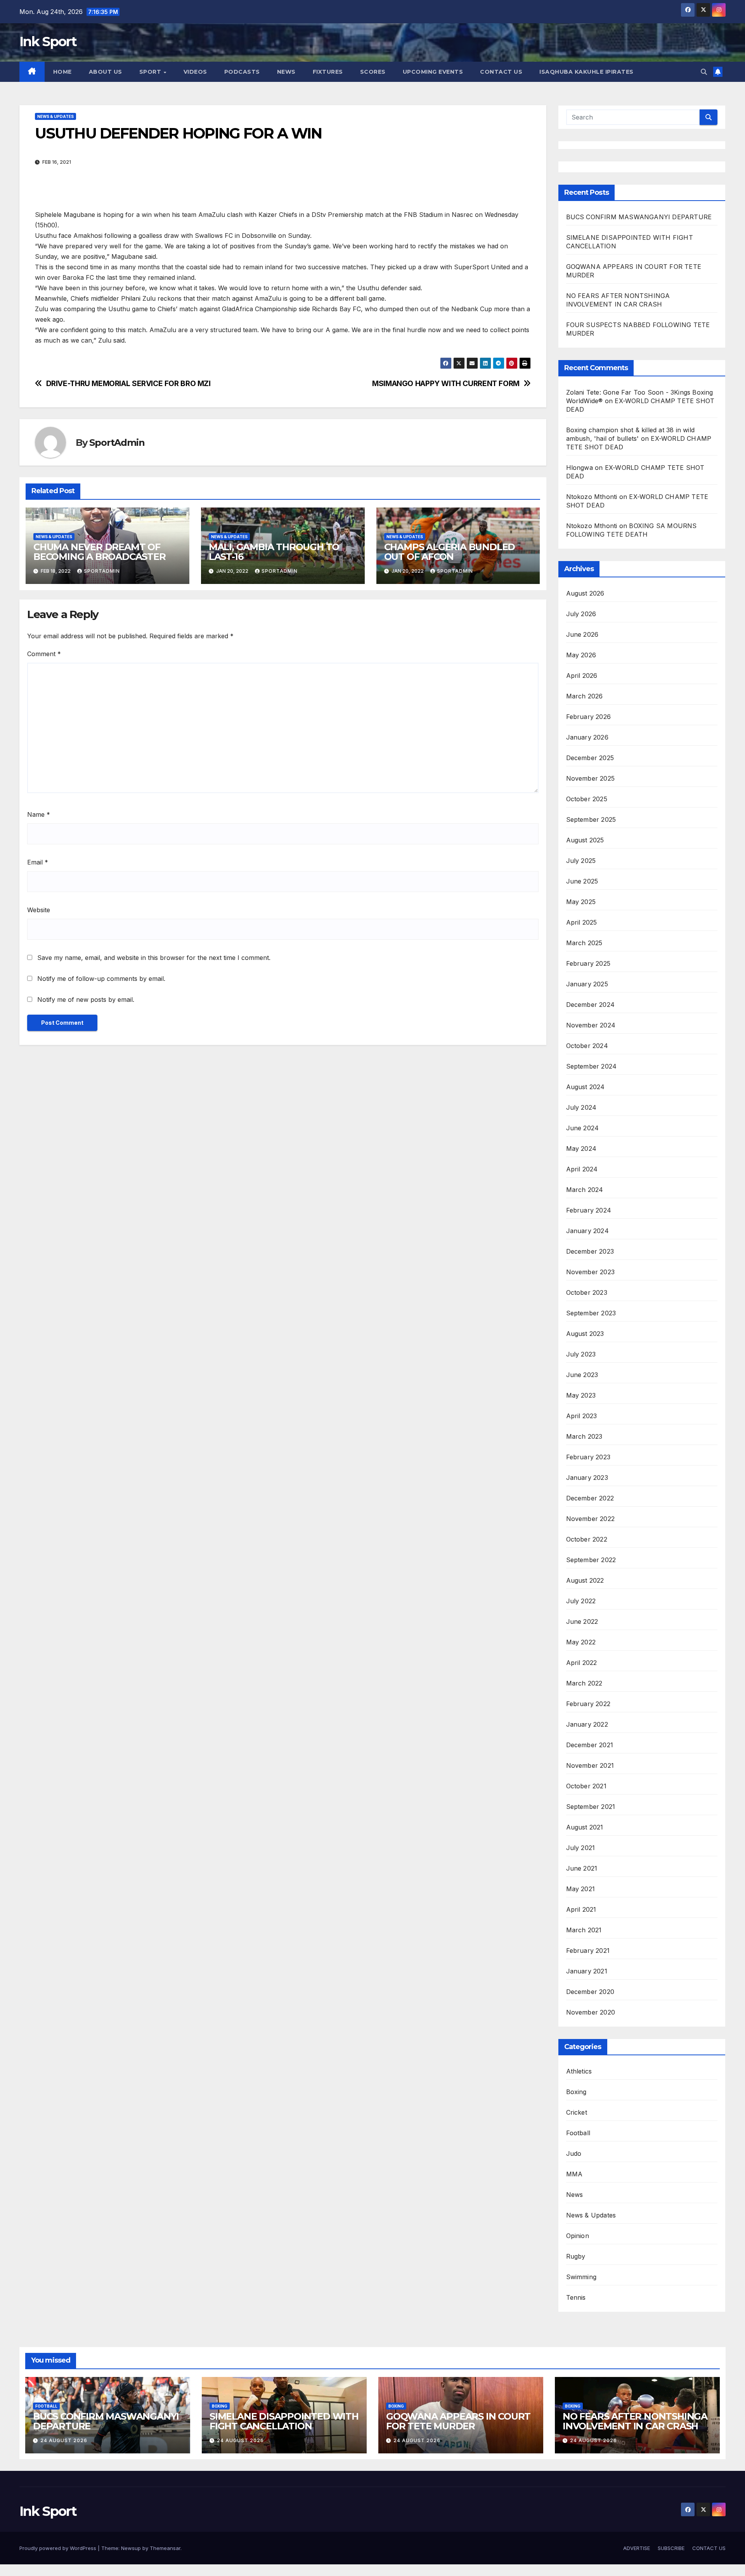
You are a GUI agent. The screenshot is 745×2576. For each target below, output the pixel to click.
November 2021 (590, 1765)
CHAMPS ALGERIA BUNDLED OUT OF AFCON (450, 552)
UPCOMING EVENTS (433, 72)
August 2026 (585, 593)
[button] (704, 72)
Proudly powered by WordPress (59, 2548)
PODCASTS (242, 72)
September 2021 (591, 1807)
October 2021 (586, 1786)
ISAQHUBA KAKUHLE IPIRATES (587, 72)
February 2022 (588, 1704)
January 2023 (587, 1478)
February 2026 (589, 717)
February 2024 (589, 1210)
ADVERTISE (637, 2548)
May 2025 (581, 902)
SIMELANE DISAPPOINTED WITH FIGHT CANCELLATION (284, 2421)
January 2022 (587, 1724)
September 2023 (591, 1313)
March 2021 (584, 1930)
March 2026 (585, 696)
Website (39, 910)
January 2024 (587, 1231)
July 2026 (581, 614)
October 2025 (587, 799)
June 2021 (582, 1868)
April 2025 (582, 922)
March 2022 (584, 1683)
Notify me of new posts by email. (86, 1000)
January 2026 (587, 737)
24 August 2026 (64, 2440)
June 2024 (583, 1128)
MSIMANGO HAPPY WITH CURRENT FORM (446, 384)
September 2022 (591, 1560)
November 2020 (591, 2012)
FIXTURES (328, 72)
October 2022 (587, 1539)
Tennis (576, 2297)
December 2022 (590, 1498)
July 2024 (581, 1107)
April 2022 (582, 1663)
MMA (574, 2174)
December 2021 (590, 1745)
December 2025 (590, 758)
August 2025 (585, 840)
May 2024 (581, 1149)
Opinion (578, 2236)
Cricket (577, 2112)
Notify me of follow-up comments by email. (101, 979)
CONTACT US (501, 72)
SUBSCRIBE (671, 2548)
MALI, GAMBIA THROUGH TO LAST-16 (274, 552)
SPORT (151, 72)
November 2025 (591, 778)
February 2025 (588, 963)
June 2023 (582, 1375)
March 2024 (585, 1190)
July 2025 (581, 861)
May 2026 (581, 655)
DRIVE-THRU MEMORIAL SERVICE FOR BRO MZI (128, 384)
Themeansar (165, 2548)
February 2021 (588, 1951)
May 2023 (581, 1395)
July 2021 (581, 1848)
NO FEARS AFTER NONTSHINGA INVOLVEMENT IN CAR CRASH (635, 2421)
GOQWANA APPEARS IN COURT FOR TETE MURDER (458, 2421)
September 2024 (592, 1066)
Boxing (576, 2092)
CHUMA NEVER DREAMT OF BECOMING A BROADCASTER (100, 552)
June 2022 (582, 1621)
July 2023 (581, 1354)
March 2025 (584, 943)
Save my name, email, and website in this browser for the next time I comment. (154, 958)
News (575, 2195)
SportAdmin (117, 443)
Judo (574, 2153)
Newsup (131, 2548)
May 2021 (581, 1889)
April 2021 (581, 1909)
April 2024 (582, 1169)
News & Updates (55, 116)
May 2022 (581, 1642)
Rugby (576, 2256)
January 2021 (587, 1971)
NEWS (286, 72)
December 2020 (590, 1992)
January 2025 (587, 984)
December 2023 (590, 1251)
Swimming (581, 2277)
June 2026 (582, 634)
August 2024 (586, 1087)
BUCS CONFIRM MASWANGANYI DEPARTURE (640, 217)
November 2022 (591, 1519)
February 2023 (588, 1457)
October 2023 (587, 1292)
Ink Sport (48, 42)
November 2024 (591, 1025)
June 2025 (582, 881)
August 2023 (585, 1334)
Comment (44, 654)
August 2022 (585, 1580)
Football (578, 2133)
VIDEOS (195, 72)
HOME (62, 72)
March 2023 (584, 1436)
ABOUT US (106, 72)
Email (38, 862)
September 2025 (591, 819)
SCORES (373, 72)
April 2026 (582, 676)
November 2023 (591, 1272)
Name (39, 814)
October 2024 (587, 1046)
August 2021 (585, 1827)
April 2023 (582, 1416)
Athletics (579, 2071)
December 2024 (591, 1005)
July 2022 (581, 1601)
